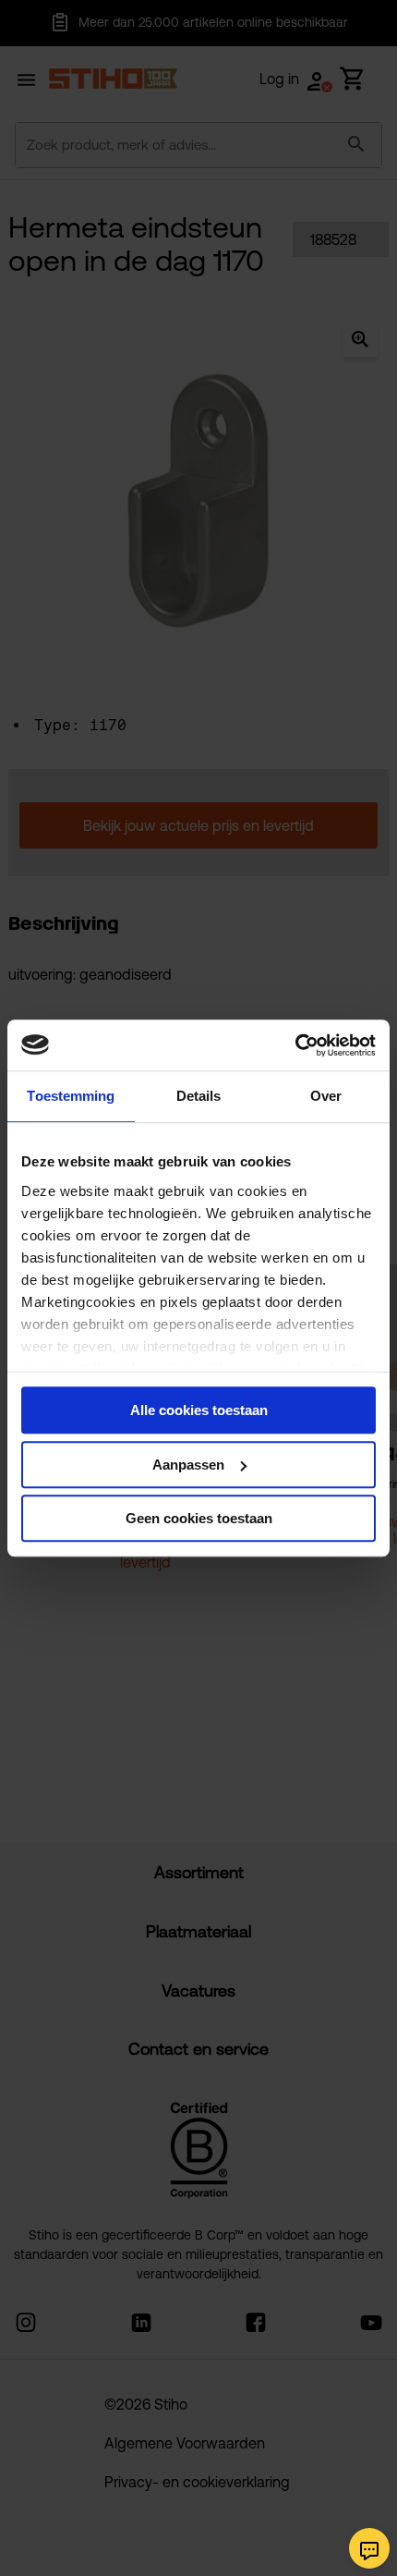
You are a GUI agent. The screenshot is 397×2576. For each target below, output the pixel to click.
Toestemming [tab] (71, 1096)
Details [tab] (199, 1096)
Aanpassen (188, 1465)
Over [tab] (326, 1096)
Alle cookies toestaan (199, 1410)
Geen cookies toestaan (199, 1518)
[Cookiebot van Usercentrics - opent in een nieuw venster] (295, 1045)
